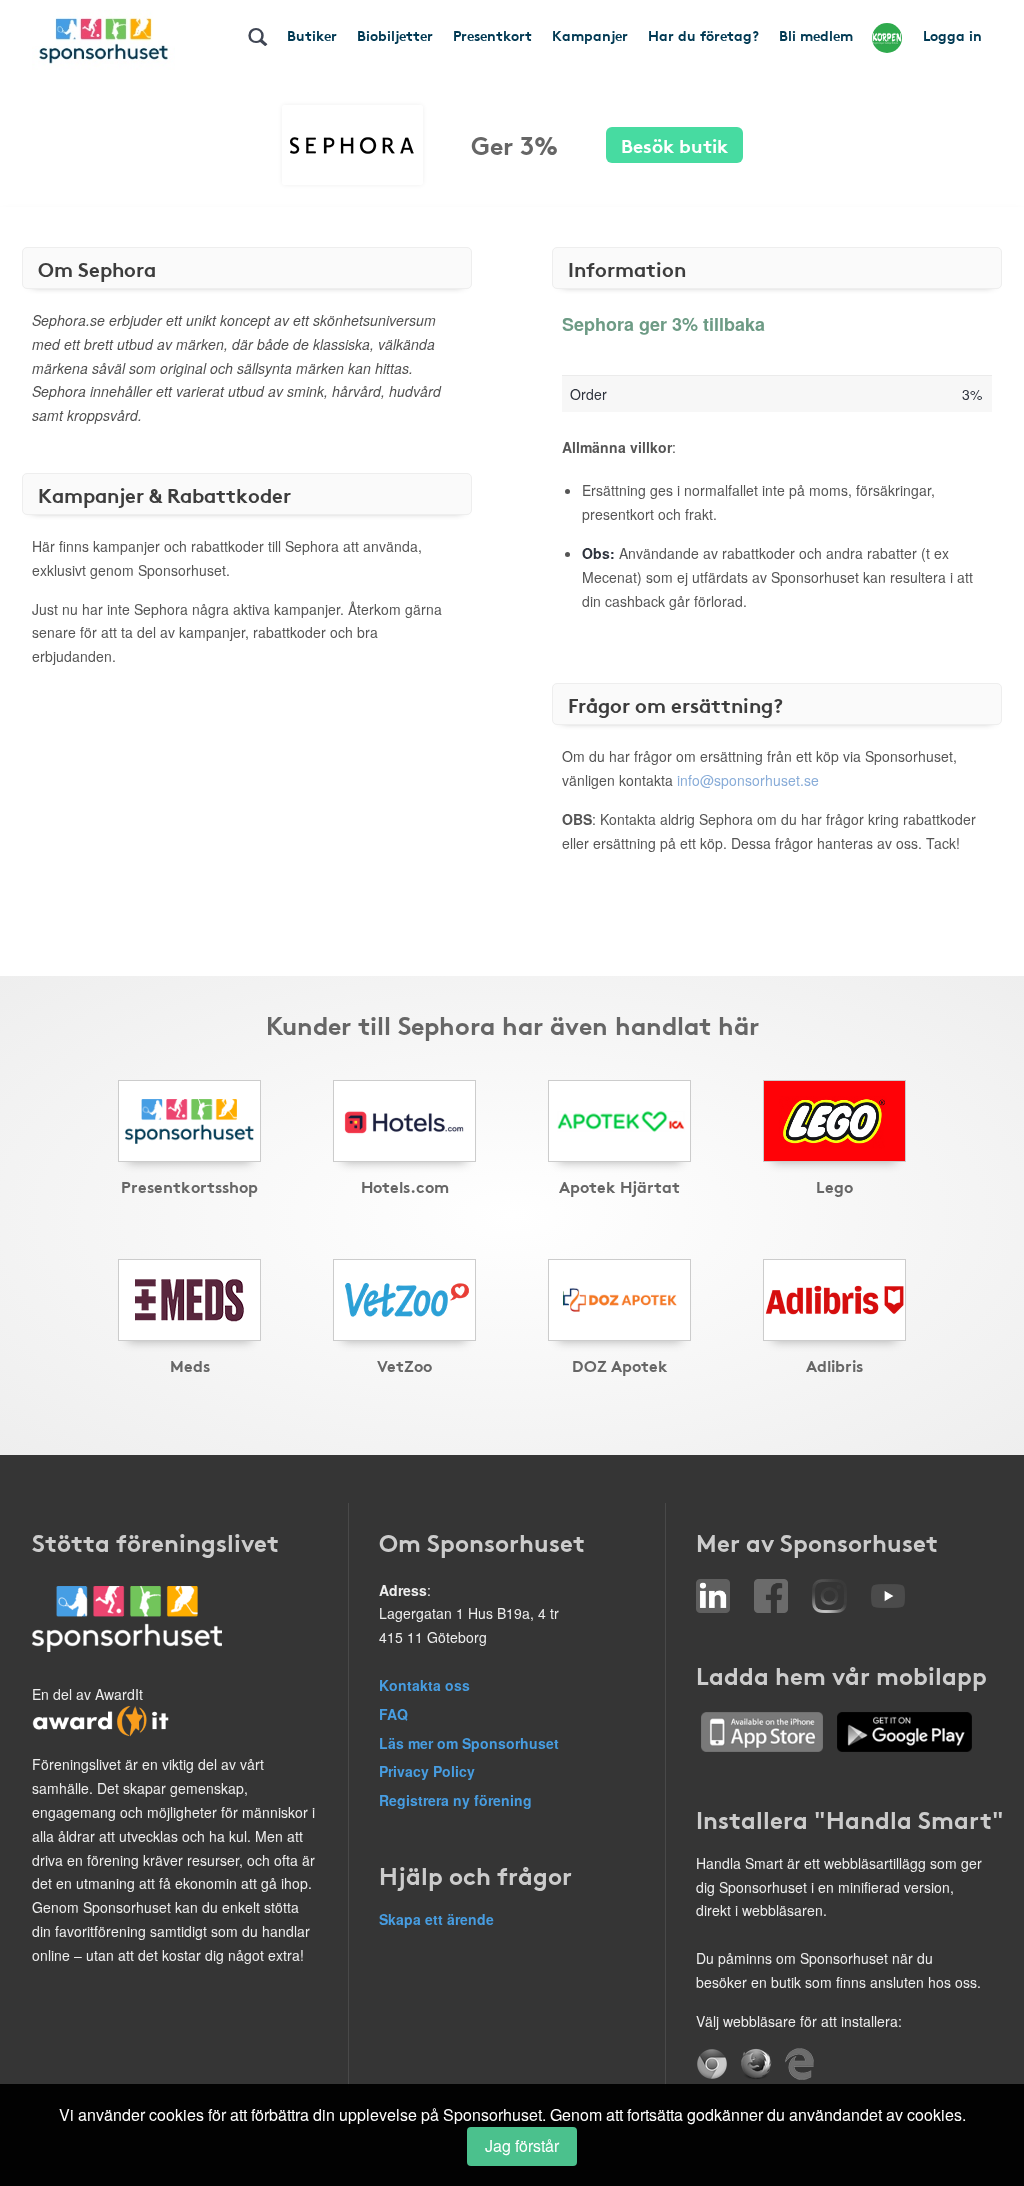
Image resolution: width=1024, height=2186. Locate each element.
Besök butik (674, 144)
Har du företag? (703, 35)
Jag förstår (522, 2145)
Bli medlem (816, 35)
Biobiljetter (395, 35)
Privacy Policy (427, 1771)
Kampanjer (590, 35)
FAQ (393, 1714)
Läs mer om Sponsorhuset (469, 1743)
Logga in (952, 35)
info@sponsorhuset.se (748, 780)
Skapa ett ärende (436, 1919)
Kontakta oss (424, 1685)
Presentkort (492, 35)
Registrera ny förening (455, 1800)
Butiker (312, 35)
